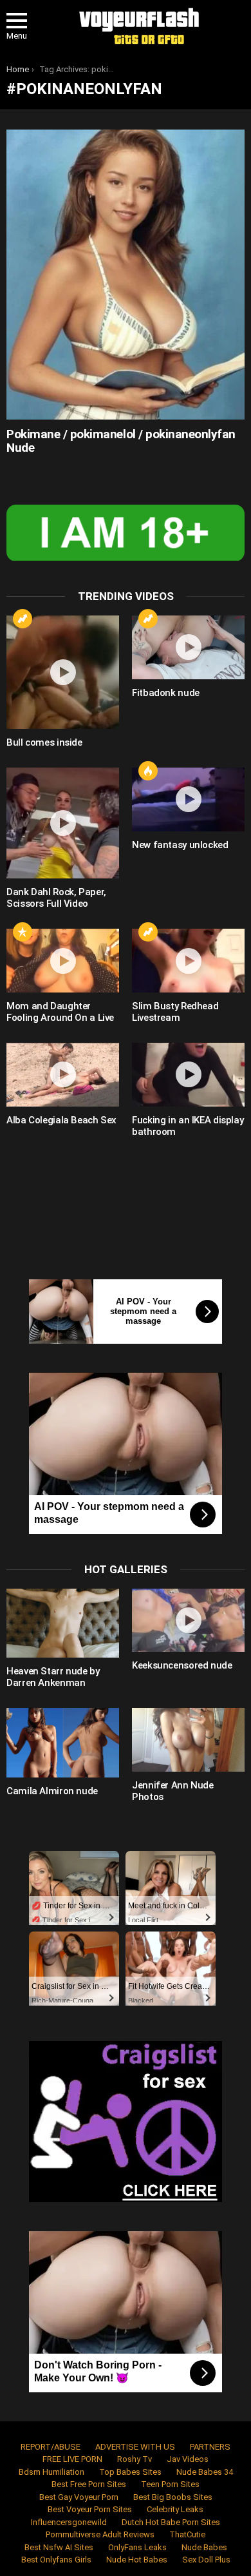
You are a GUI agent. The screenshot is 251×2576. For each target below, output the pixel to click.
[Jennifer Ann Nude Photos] (188, 1740)
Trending (23, 619)
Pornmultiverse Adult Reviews (100, 2534)
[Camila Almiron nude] (63, 1742)
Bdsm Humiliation (51, 2472)
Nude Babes (204, 2547)
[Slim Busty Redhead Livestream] (188, 961)
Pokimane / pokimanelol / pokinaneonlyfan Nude (121, 441)
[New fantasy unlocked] (188, 799)
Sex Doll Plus (206, 2560)
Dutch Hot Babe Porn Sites (171, 2522)
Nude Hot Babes (137, 2560)
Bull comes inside (44, 742)
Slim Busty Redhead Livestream (175, 1012)
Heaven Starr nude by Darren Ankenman (53, 1677)
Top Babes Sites (130, 2472)
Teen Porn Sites (170, 2484)
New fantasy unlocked (180, 845)
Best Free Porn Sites (89, 2484)
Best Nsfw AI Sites (59, 2547)
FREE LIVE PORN (72, 2459)
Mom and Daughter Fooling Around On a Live (60, 1012)
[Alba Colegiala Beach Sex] (63, 1075)
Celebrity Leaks (175, 2509)
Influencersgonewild (69, 2522)
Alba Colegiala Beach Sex (61, 1120)
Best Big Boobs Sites (173, 2497)
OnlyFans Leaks (137, 2547)
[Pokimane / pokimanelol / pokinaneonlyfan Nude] (126, 274)
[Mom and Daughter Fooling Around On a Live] (63, 961)
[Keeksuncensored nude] (188, 1621)
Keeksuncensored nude (182, 1665)
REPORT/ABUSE (51, 2447)
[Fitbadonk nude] (188, 647)
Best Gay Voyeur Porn (79, 2497)
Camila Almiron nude (52, 1791)
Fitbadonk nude (166, 693)
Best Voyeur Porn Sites (90, 2509)
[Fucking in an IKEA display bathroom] (188, 1075)
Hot (148, 771)
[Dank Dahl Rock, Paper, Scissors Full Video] (63, 823)
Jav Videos (188, 2459)
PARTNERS (210, 2447)
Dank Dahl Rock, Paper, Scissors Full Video (56, 898)
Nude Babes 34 (205, 2472)
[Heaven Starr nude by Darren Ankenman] (63, 1623)
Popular (23, 932)
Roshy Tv (135, 2459)
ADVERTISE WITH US (135, 2447)
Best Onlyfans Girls (56, 2560)
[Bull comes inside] (63, 672)
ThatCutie (187, 2534)
